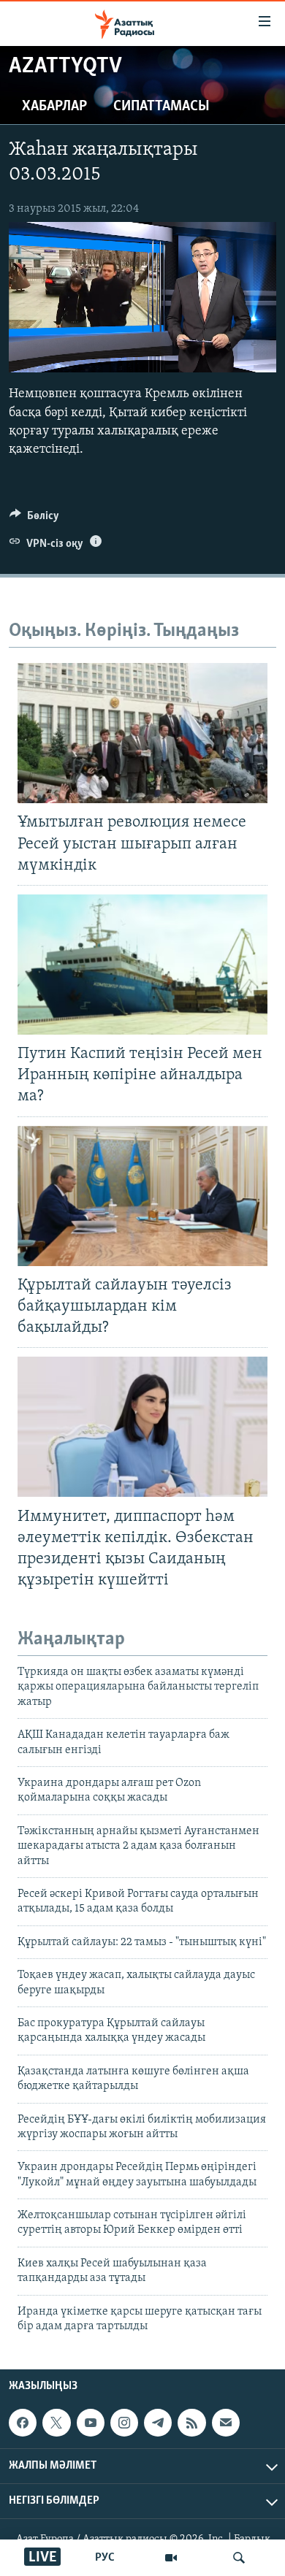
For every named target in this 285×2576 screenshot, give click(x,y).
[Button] (34, 519)
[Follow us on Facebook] (23, 2423)
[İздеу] (239, 2558)
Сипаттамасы (161, 107)
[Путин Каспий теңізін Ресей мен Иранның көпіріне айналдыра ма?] (142, 965)
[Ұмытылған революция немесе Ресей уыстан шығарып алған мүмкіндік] (142, 733)
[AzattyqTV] (171, 2558)
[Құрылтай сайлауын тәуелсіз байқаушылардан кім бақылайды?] (142, 1196)
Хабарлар (54, 107)
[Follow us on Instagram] (124, 2423)
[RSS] (191, 2423)
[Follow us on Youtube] (91, 2423)
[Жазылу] (226, 2423)
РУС (105, 2558)
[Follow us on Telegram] (158, 2423)
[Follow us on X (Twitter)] (56, 2423)
